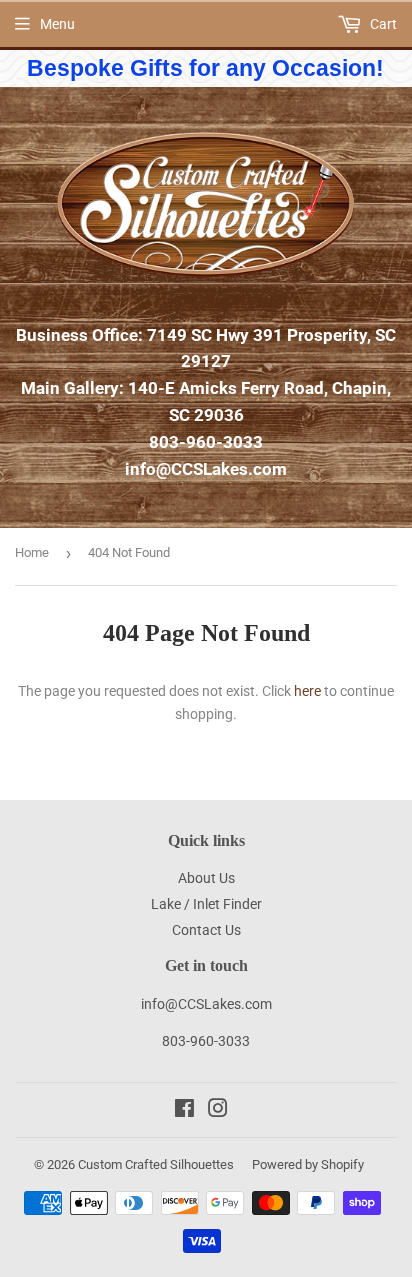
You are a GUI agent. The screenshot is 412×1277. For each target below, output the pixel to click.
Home (32, 552)
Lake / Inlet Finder (206, 904)
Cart (382, 24)
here (307, 691)
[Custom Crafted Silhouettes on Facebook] (184, 1111)
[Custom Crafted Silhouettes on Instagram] (218, 1111)
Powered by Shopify (308, 1164)
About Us (206, 878)
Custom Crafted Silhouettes (156, 1164)
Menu (57, 24)
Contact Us (206, 930)
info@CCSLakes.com (206, 469)
